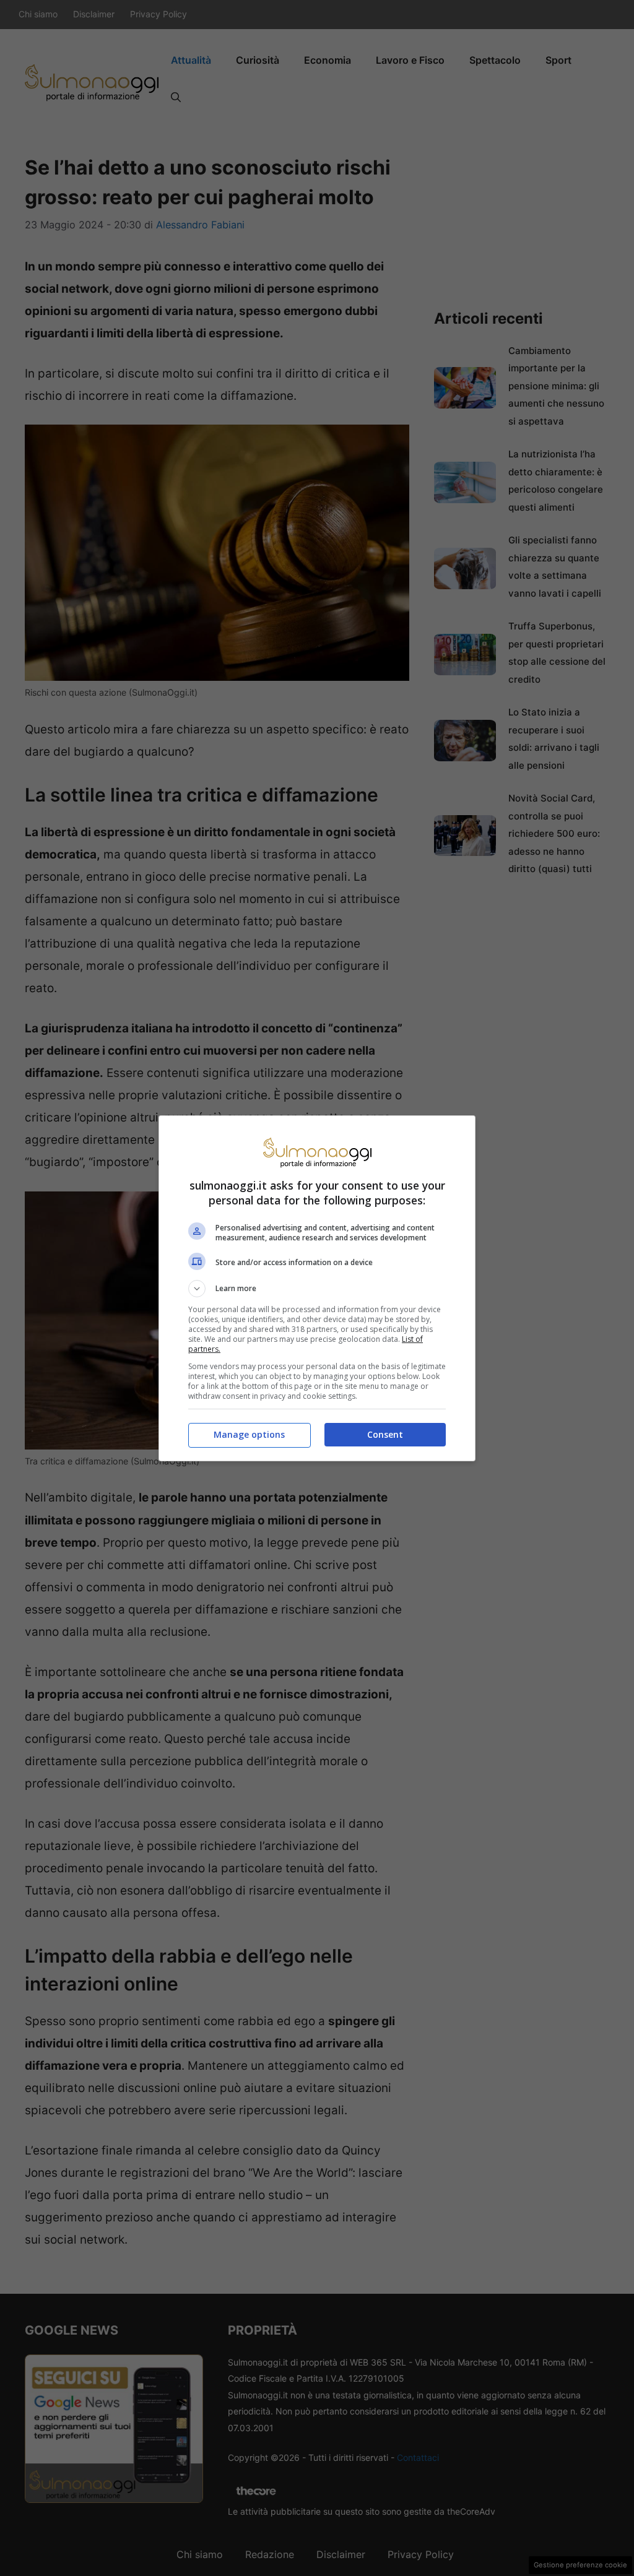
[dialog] (317, 1288)
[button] (317, 1289)
